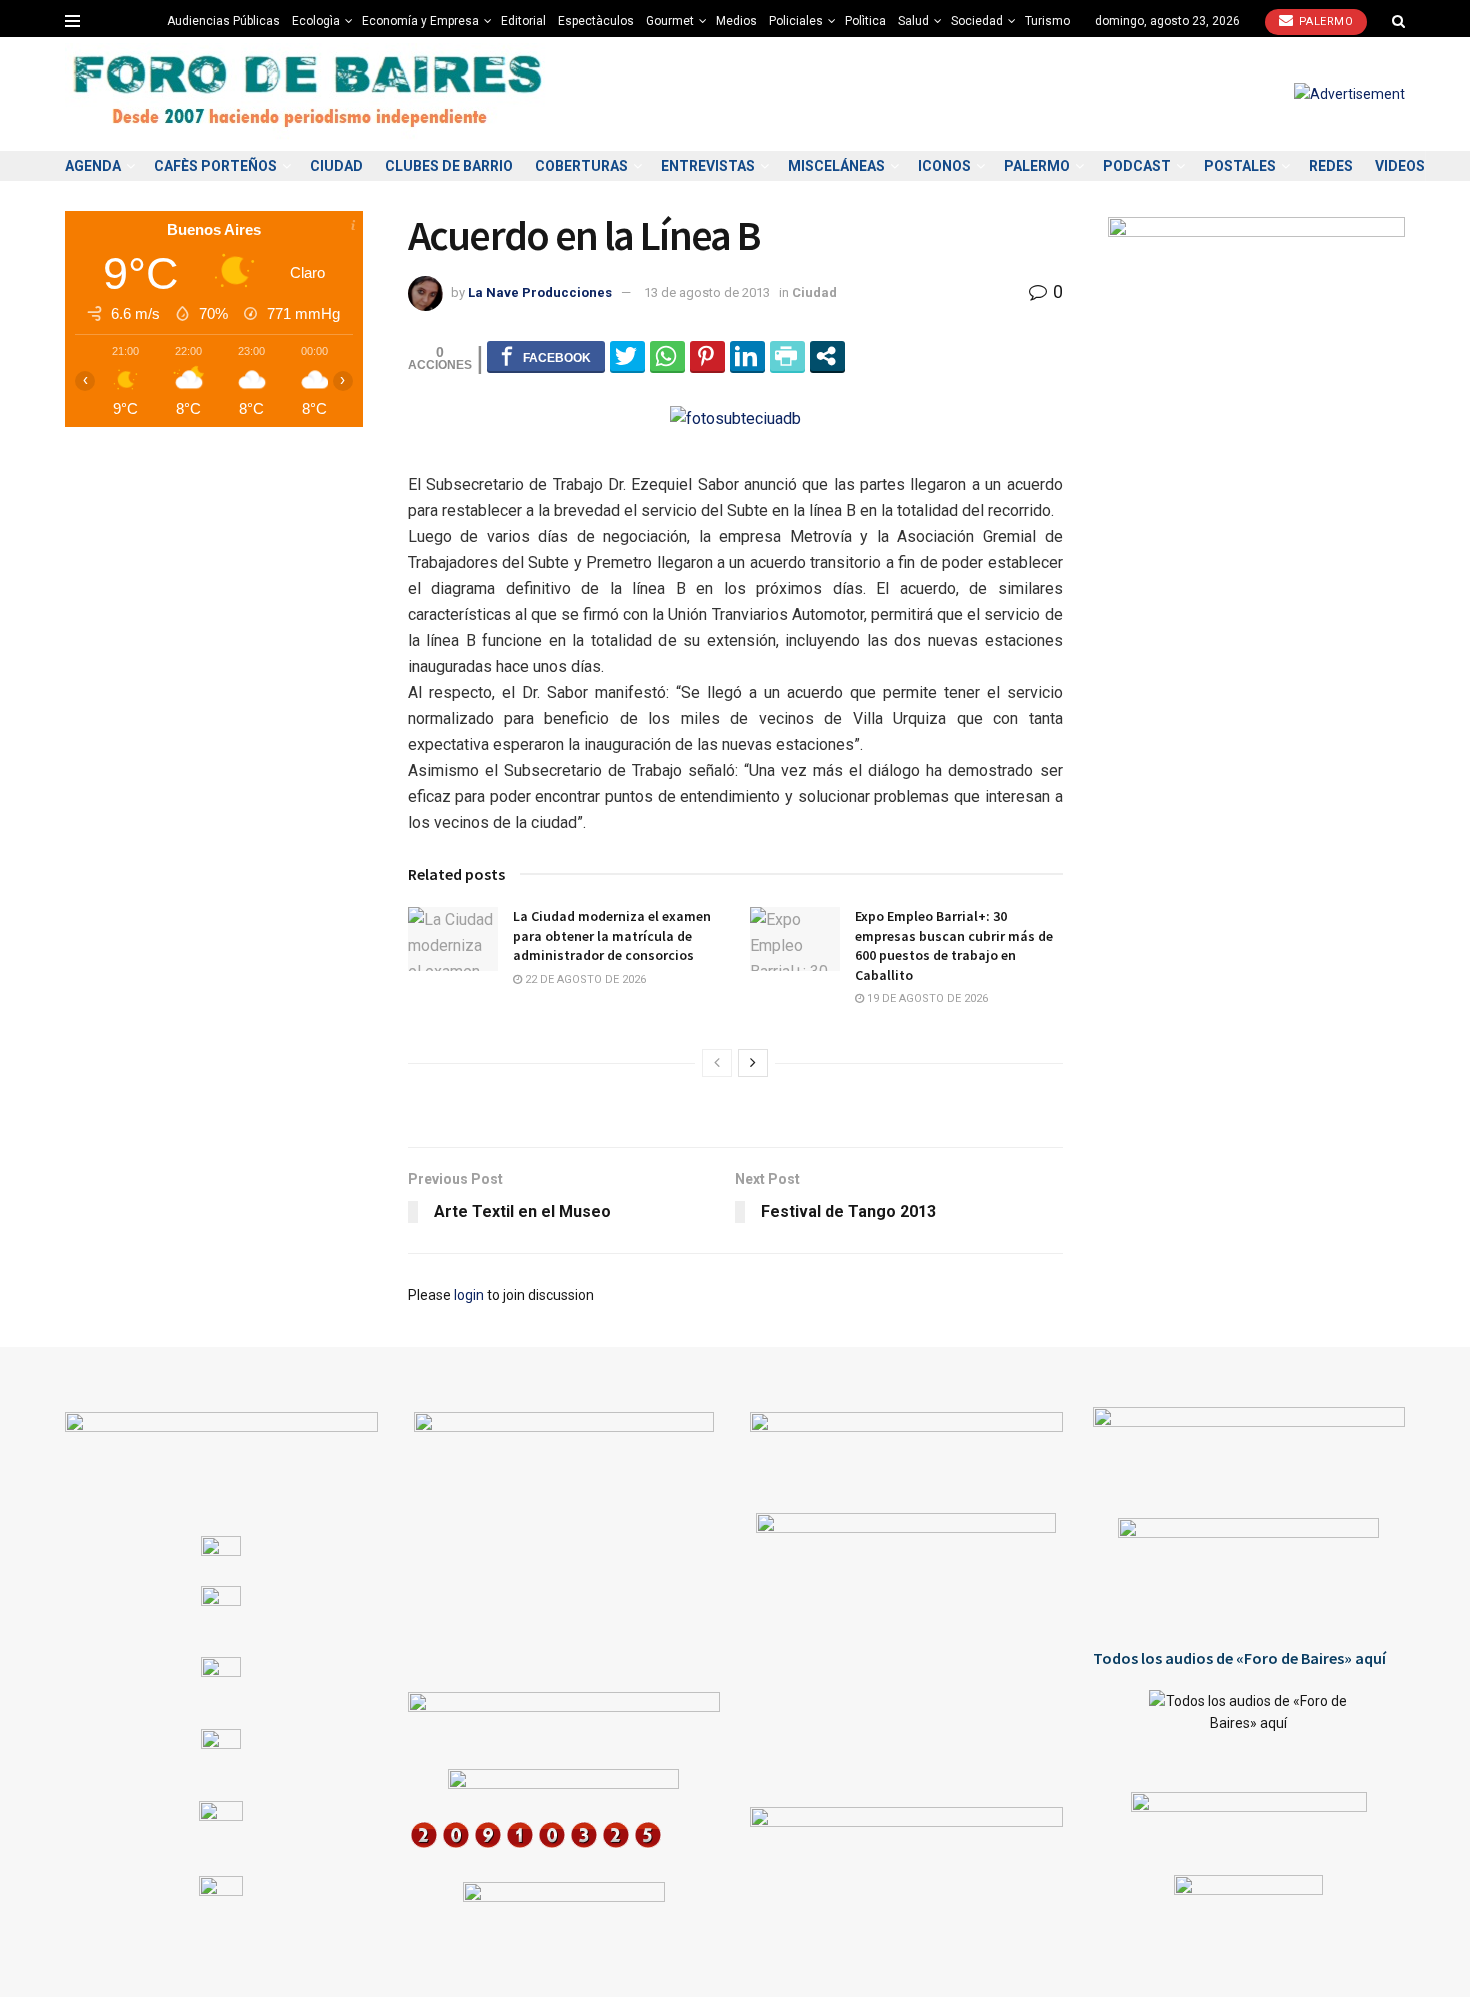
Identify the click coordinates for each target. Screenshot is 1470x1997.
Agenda (93, 166)
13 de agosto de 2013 (707, 292)
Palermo (1324, 21)
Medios (736, 21)
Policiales (796, 21)
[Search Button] (1398, 21)
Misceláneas (836, 166)
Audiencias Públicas (223, 21)
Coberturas (581, 166)
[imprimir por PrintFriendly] (787, 356)
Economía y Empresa (420, 21)
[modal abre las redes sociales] (827, 356)
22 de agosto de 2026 (584, 979)
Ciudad (336, 166)
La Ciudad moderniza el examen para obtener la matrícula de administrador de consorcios (612, 935)
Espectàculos (596, 21)
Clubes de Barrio (449, 166)
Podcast (1137, 166)
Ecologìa (316, 21)
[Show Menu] (72, 21)
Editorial (523, 21)
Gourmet (670, 21)
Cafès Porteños (215, 166)
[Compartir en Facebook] (546, 356)
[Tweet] (627, 356)
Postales (1240, 166)
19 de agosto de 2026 (926, 998)
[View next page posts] (753, 1063)
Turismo (1047, 21)
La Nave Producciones (540, 292)
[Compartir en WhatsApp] (667, 356)
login (469, 1295)
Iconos (944, 166)
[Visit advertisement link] (1349, 94)
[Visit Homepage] (310, 94)
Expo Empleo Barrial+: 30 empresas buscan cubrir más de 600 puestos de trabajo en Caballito (954, 945)
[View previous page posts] (717, 1063)
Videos (1400, 166)
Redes (1331, 166)
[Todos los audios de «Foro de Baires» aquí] (1249, 1726)
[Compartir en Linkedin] (747, 356)
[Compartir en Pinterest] (707, 356)
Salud (913, 21)
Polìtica (865, 21)
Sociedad (977, 21)
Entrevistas (708, 166)
